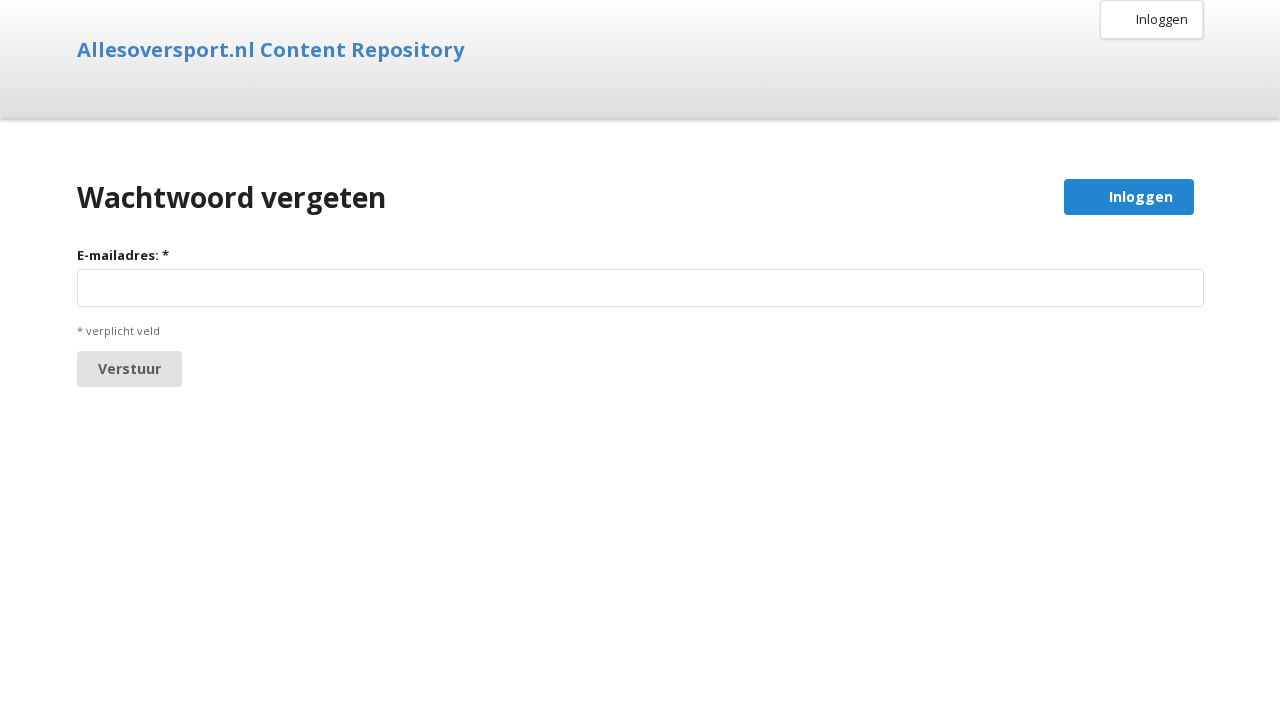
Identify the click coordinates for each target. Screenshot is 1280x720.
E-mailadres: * (123, 255)
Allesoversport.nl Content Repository (270, 49)
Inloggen (1162, 19)
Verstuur (129, 368)
